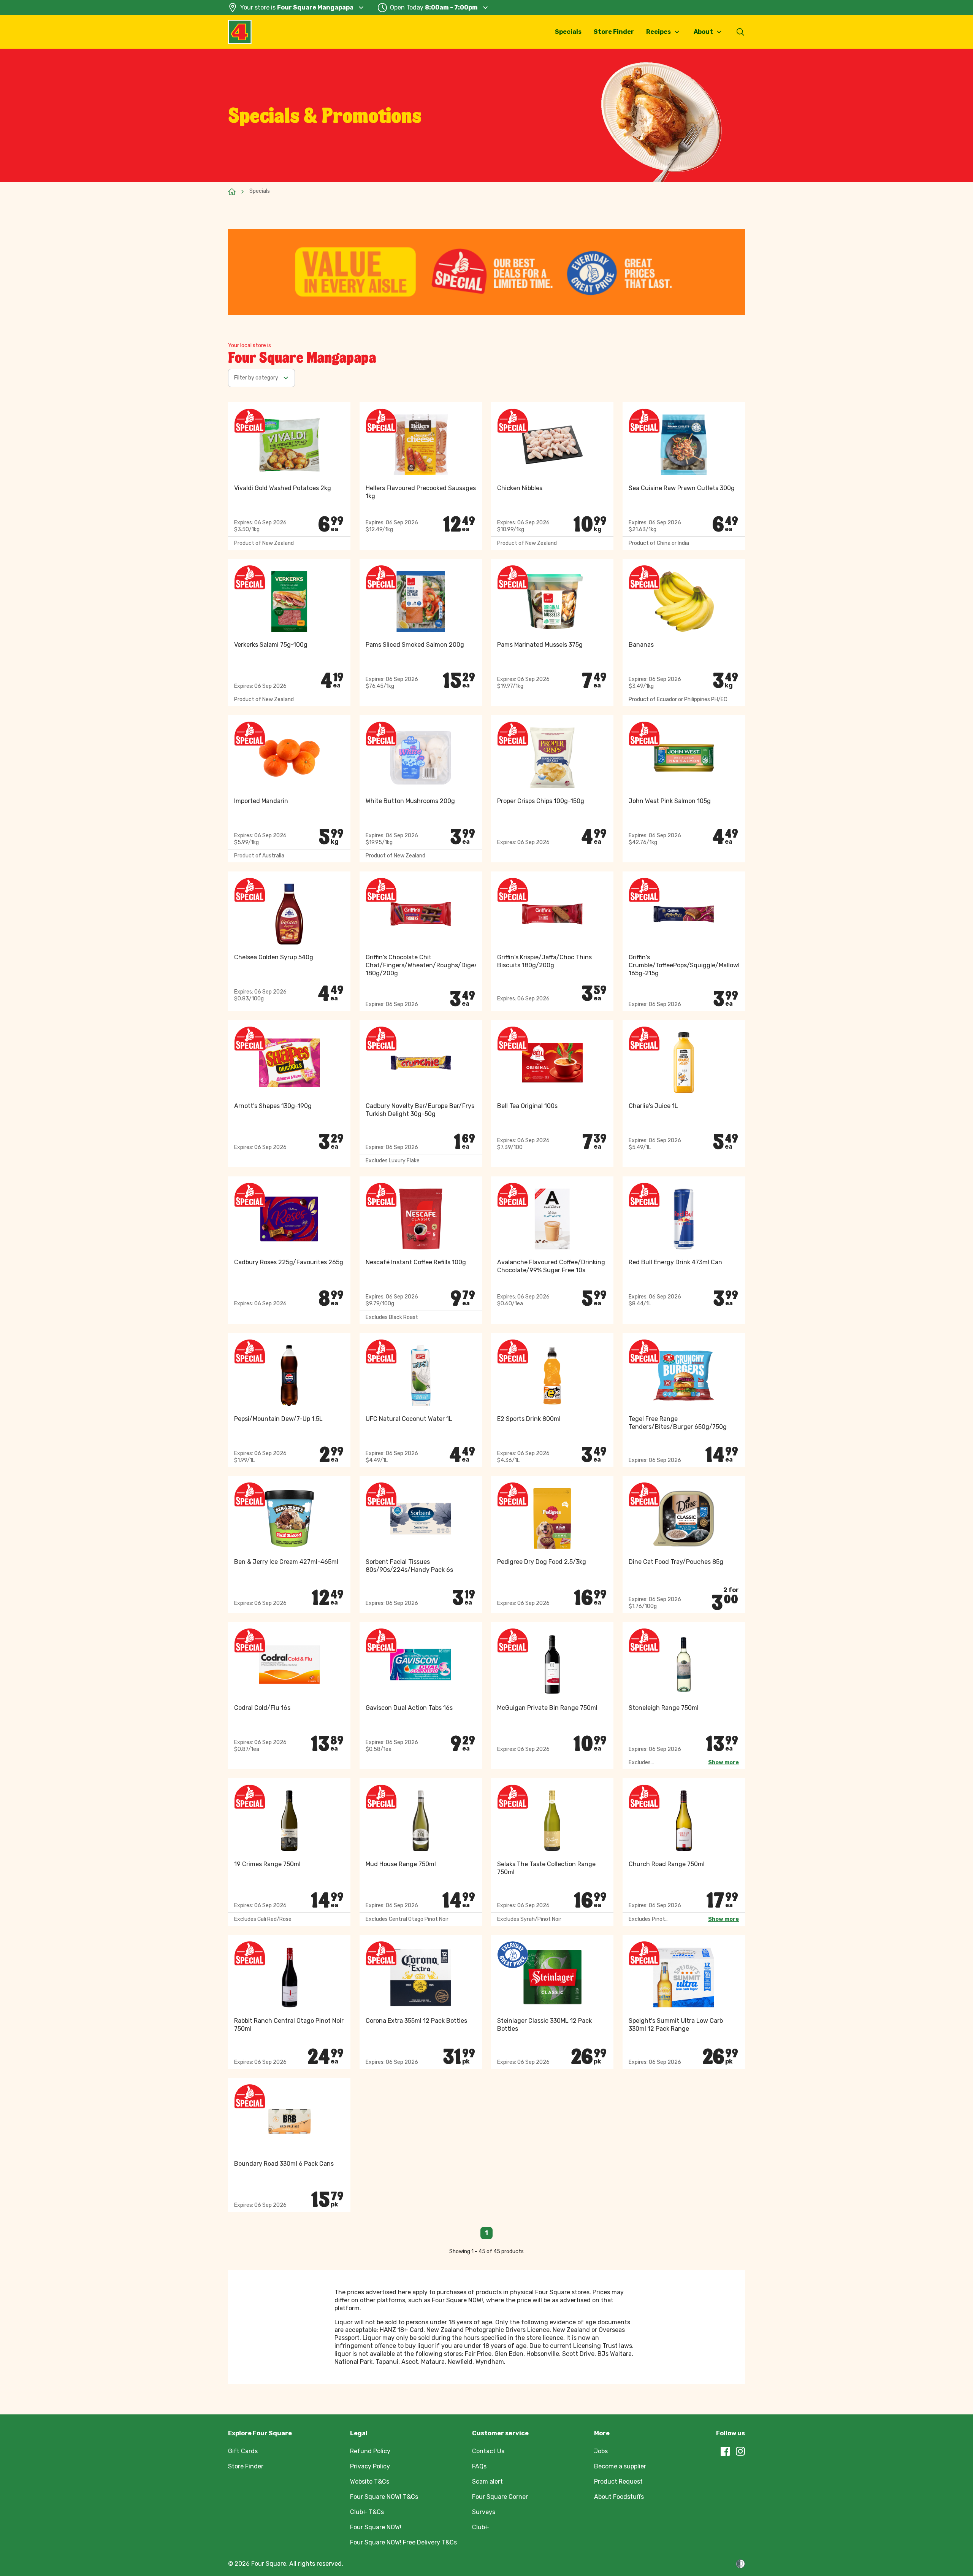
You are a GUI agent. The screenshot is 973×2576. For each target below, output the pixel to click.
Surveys (484, 2512)
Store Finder (614, 32)
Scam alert (487, 2482)
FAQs (479, 2466)
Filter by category (256, 378)
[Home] (232, 192)
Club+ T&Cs (367, 2512)
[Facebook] (725, 2451)
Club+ (481, 2527)
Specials (568, 32)
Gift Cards (243, 2451)
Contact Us (488, 2451)
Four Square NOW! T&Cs (384, 2497)
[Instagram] (740, 2451)
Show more (723, 1763)
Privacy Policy (370, 2466)
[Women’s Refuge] (740, 2564)
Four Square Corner (500, 2497)
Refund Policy (370, 2451)
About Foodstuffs (619, 2497)
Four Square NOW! (376, 2527)
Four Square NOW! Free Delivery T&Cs (403, 2542)
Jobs (601, 2451)
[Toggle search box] (740, 32)
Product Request (618, 2482)
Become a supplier (620, 2466)
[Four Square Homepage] (240, 32)
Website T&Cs (370, 2482)
